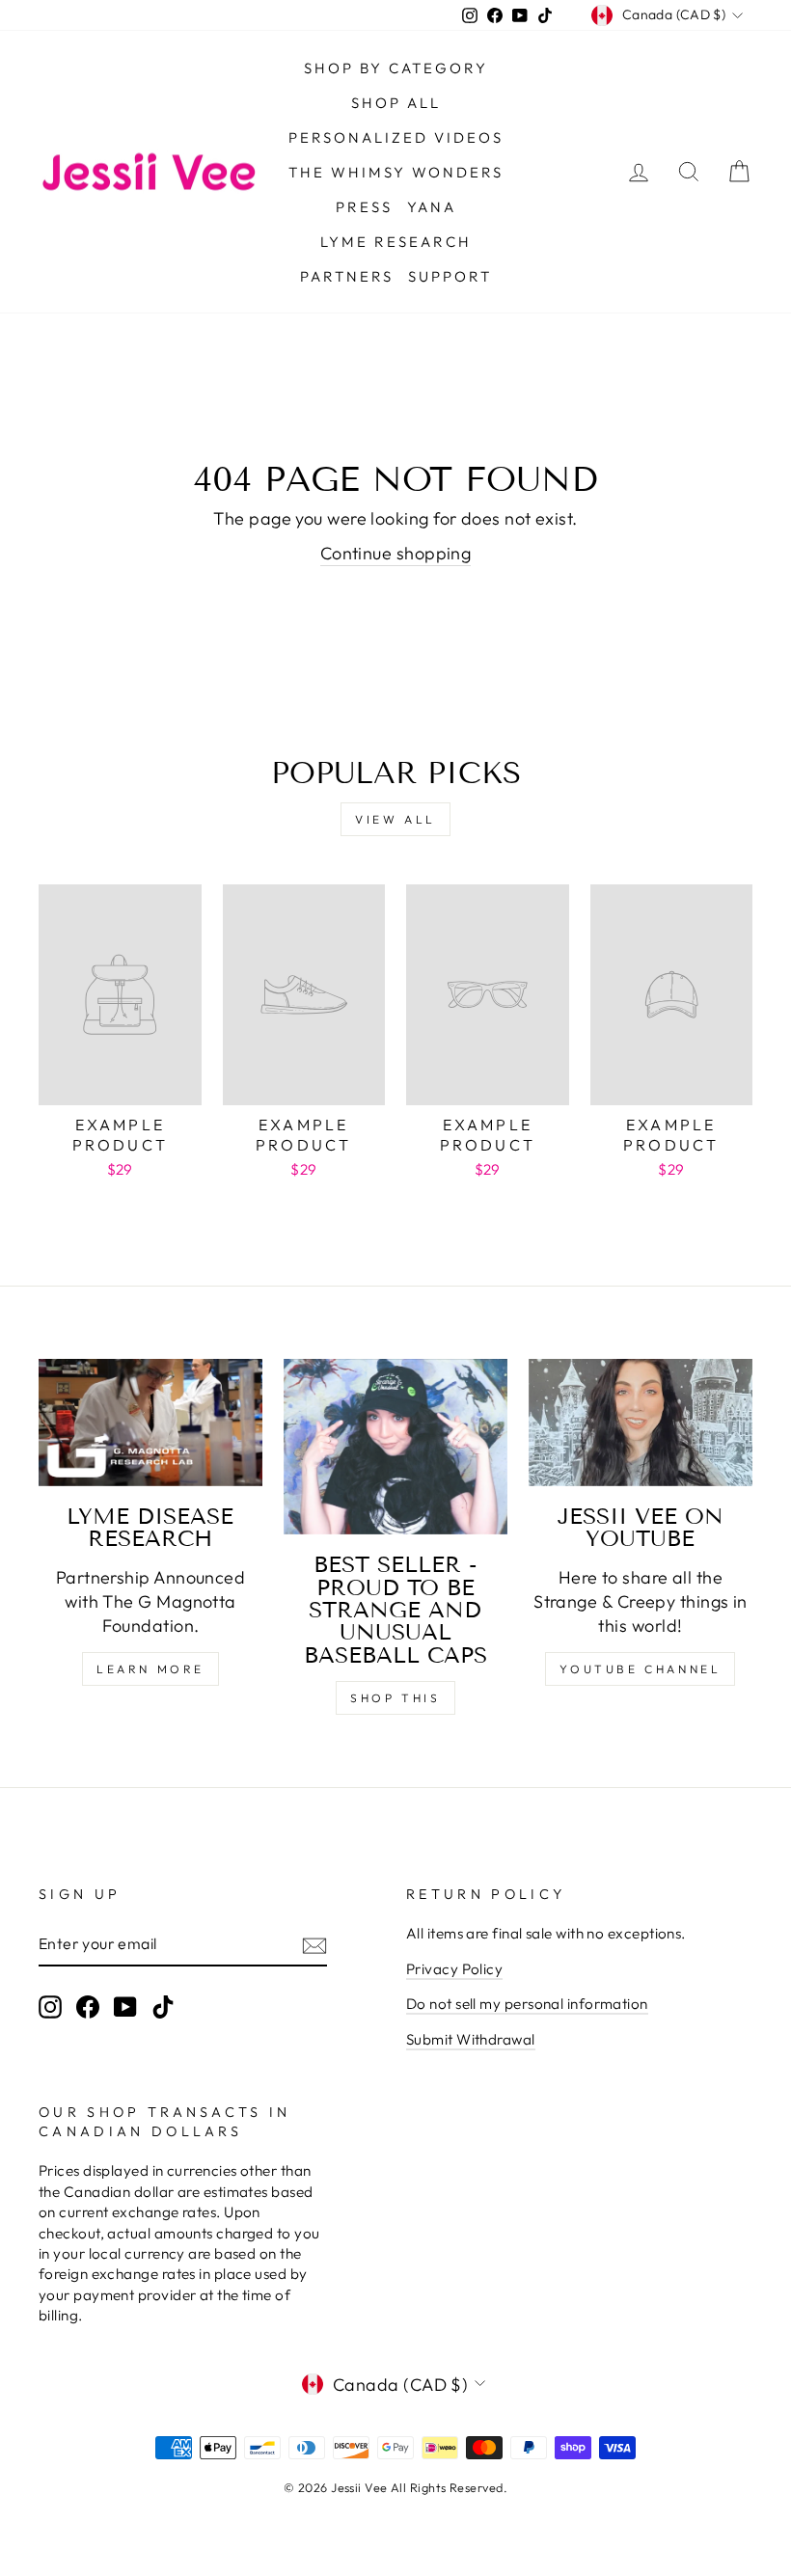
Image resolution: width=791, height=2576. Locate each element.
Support (450, 276)
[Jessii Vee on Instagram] (50, 2007)
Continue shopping (396, 553)
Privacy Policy (454, 1969)
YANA (432, 207)
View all (395, 819)
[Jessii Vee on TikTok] (163, 2007)
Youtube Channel (640, 1669)
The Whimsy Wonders (396, 172)
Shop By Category (396, 68)
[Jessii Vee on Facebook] (88, 2007)
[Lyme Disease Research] (150, 1422)
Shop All (396, 103)
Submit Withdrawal (471, 2039)
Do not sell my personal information (527, 2004)
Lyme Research (396, 242)
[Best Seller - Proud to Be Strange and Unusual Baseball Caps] (395, 1447)
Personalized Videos (396, 137)
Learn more (150, 1669)
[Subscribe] (314, 1945)
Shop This (395, 1698)
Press (364, 207)
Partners (347, 276)
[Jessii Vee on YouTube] (641, 1422)
